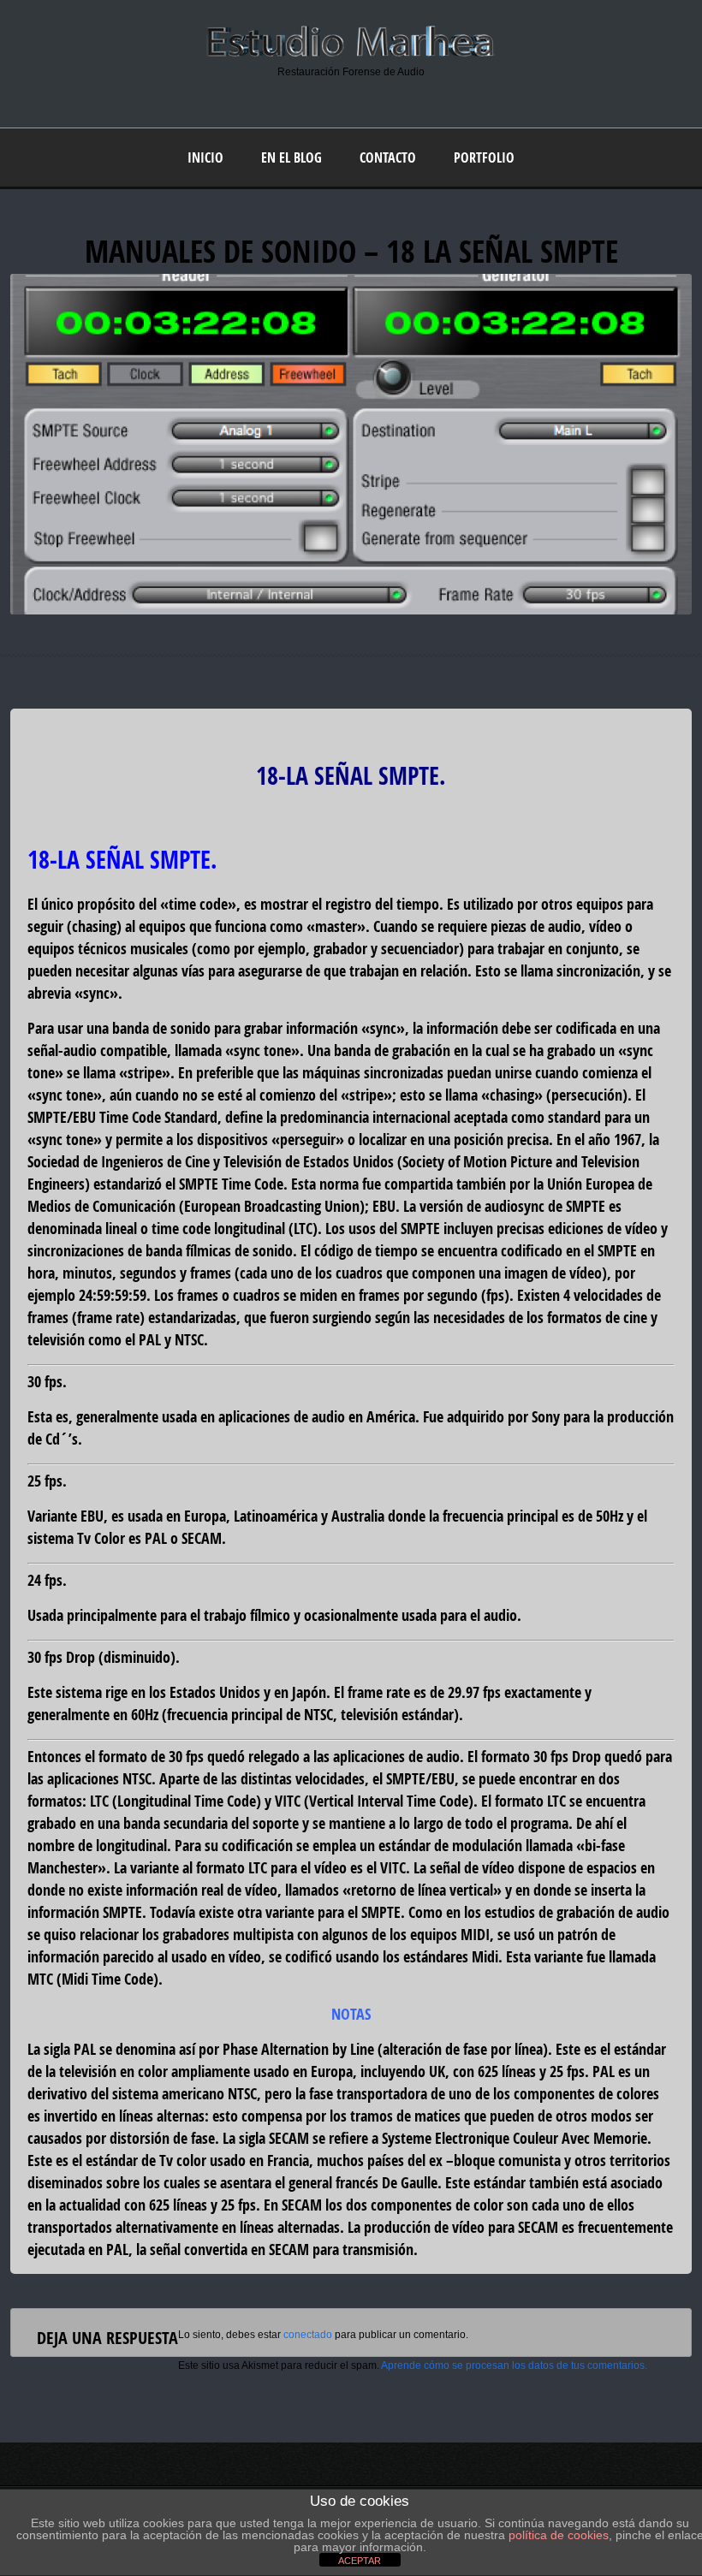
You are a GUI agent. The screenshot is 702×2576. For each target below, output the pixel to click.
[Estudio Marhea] (351, 55)
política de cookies (559, 2535)
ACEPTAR (360, 2561)
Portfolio (484, 157)
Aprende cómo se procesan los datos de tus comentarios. (514, 2365)
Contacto (388, 157)
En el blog (292, 157)
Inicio (205, 157)
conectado (308, 2335)
